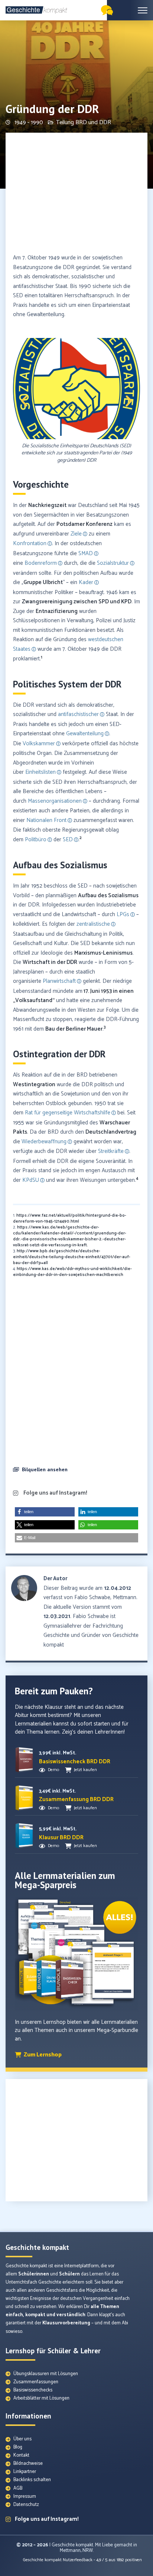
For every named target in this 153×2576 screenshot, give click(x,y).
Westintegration (34, 1085)
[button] (24, 401)
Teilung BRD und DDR (84, 122)
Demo (53, 1770)
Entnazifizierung (57, 611)
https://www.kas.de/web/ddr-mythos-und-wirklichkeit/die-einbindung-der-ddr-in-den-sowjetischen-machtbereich (72, 1272)
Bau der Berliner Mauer (74, 1029)
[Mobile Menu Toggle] (143, 10)
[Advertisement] (76, 194)
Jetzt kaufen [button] (85, 1770)
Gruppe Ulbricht (43, 582)
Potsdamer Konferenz (84, 524)
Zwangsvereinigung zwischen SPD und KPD (77, 602)
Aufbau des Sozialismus (108, 896)
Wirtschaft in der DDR (50, 962)
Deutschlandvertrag (111, 1132)
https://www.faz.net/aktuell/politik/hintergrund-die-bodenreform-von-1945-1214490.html (70, 1219)
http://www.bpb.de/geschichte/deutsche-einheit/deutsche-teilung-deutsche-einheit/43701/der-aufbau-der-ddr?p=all (72, 1257)
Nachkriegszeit (47, 505)
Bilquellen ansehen (45, 1469)
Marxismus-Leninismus (103, 953)
